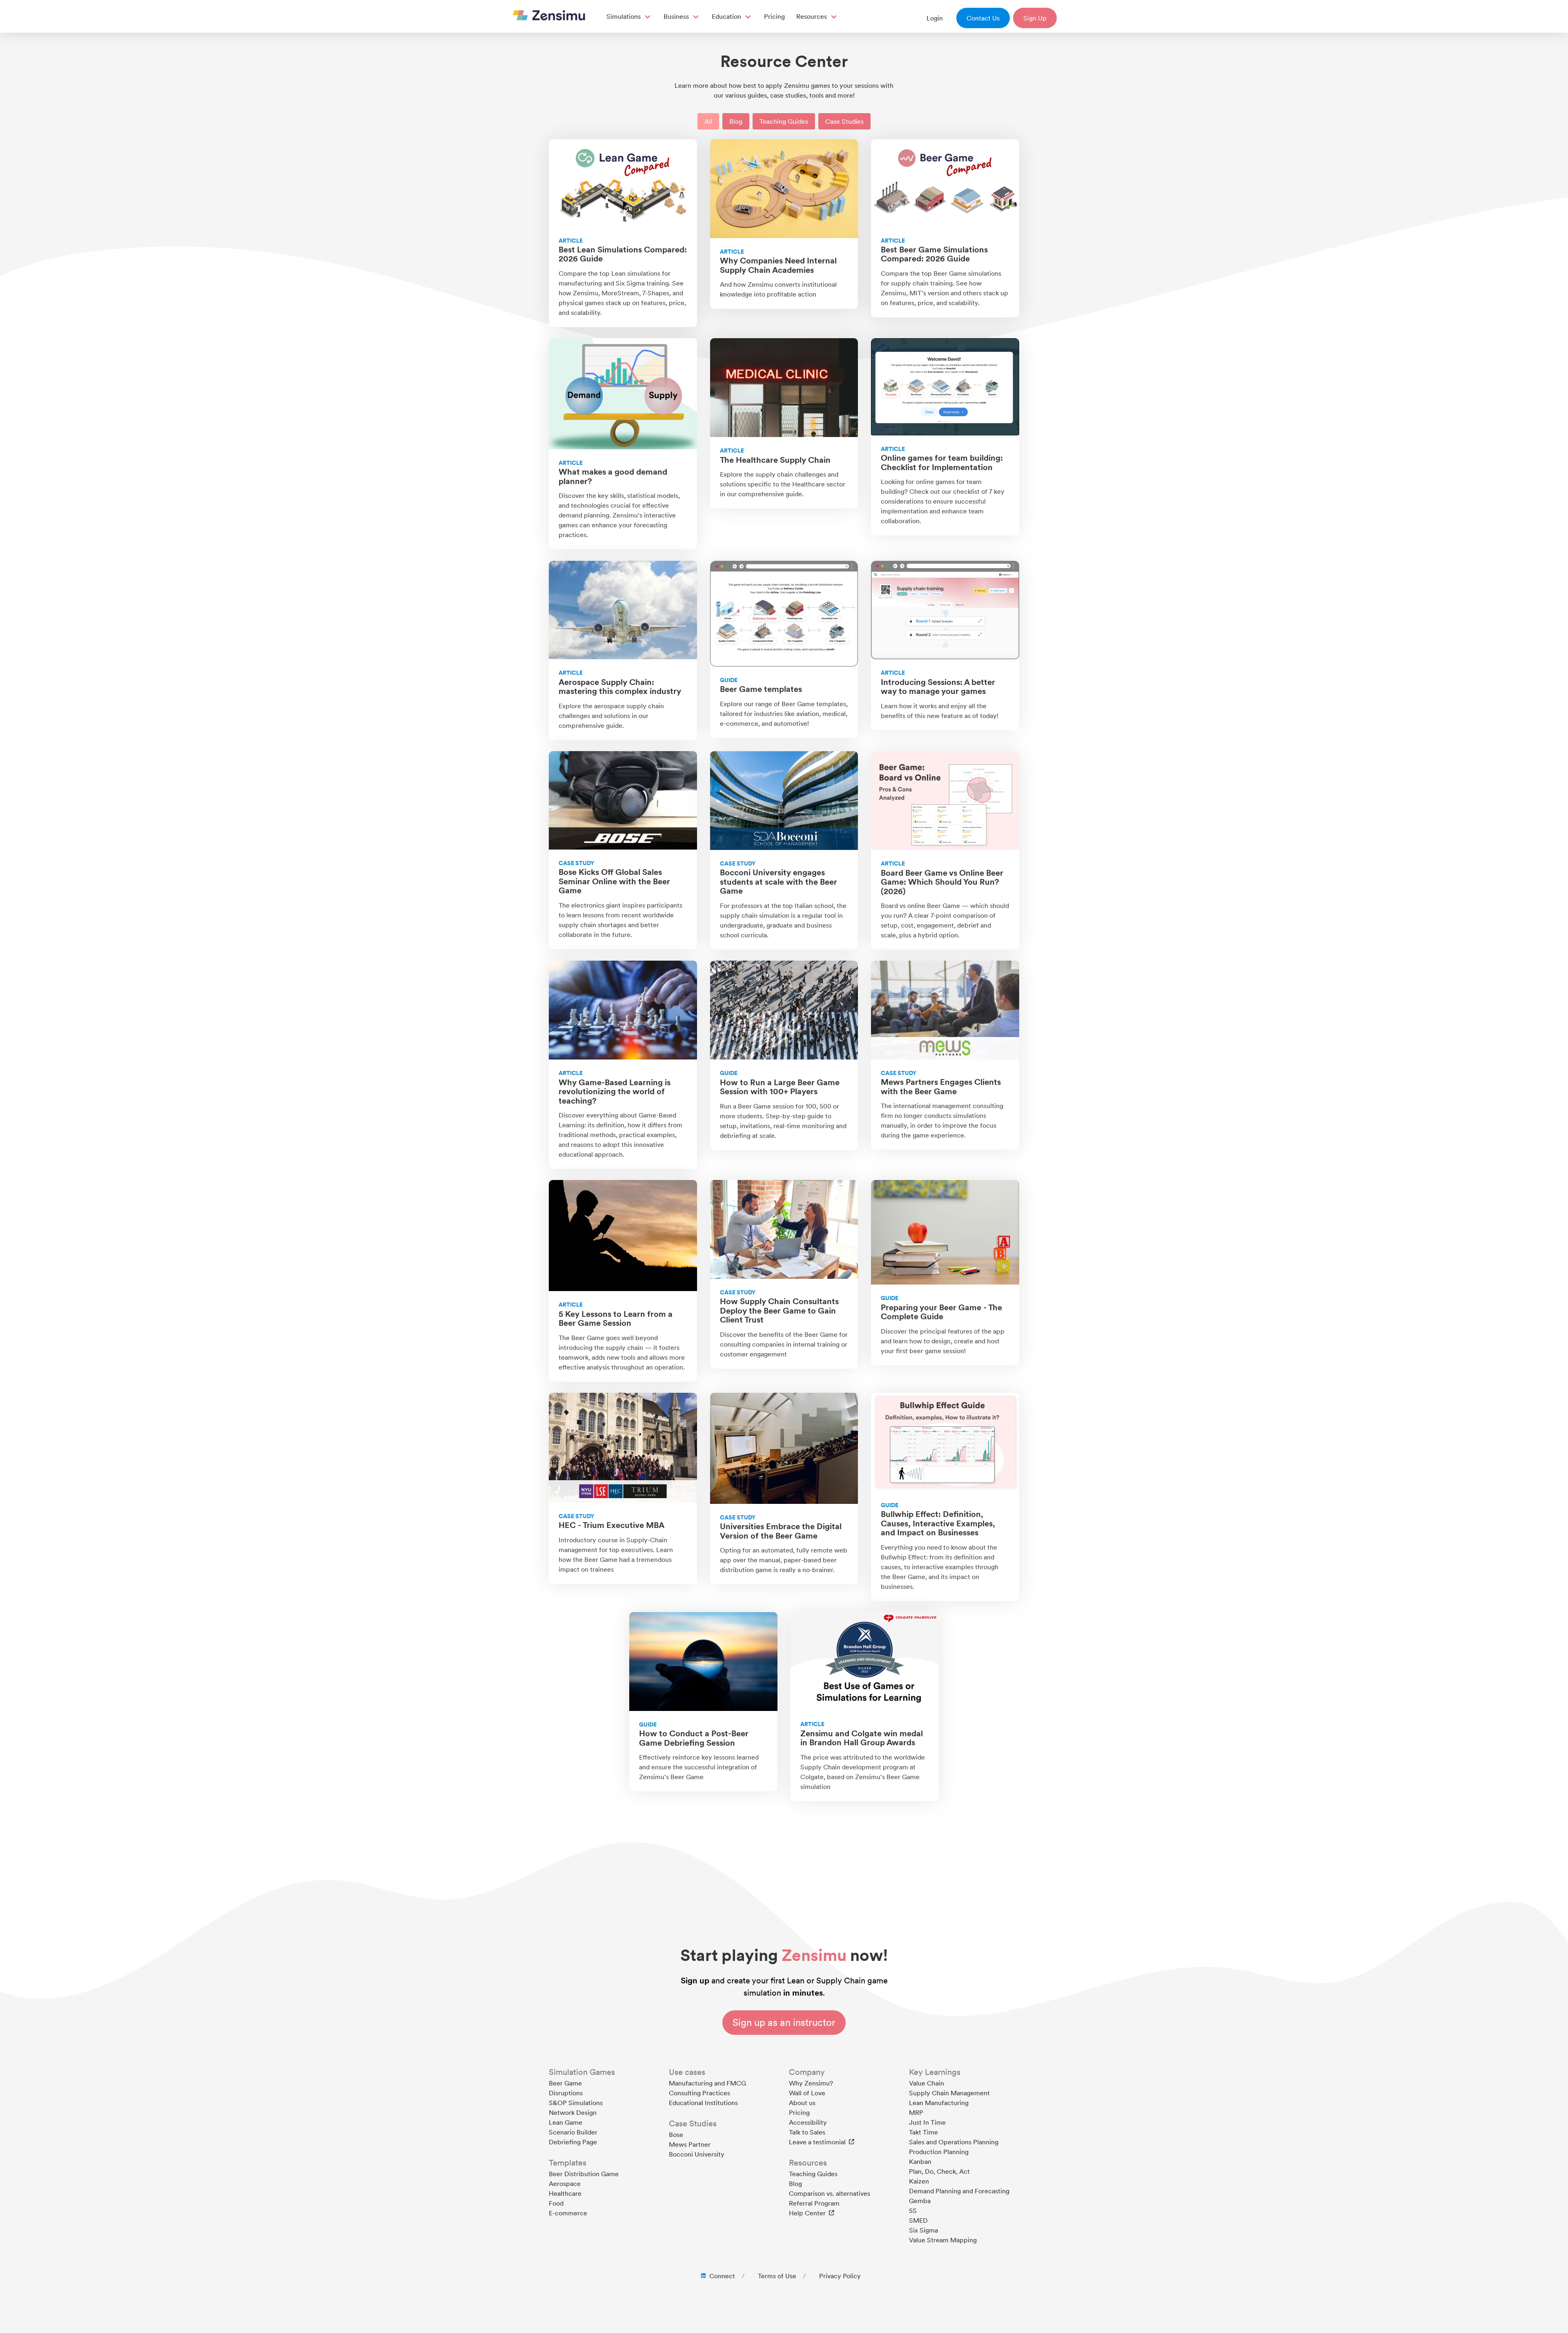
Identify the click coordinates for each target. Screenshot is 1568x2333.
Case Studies (844, 121)
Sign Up (1035, 18)
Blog (736, 121)
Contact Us (983, 18)
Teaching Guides (784, 121)
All (708, 121)
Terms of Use (777, 2276)
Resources (812, 16)
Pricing (774, 16)
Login (935, 18)
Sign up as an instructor (784, 2022)
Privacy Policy (840, 2276)
